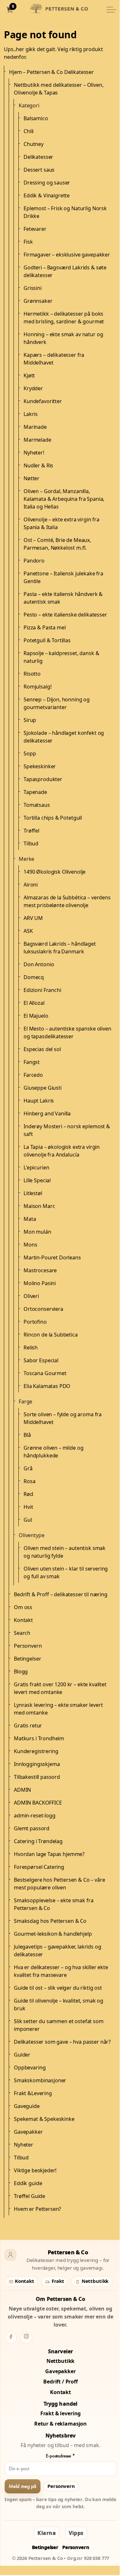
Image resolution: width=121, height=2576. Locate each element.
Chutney (34, 144)
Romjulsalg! (37, 687)
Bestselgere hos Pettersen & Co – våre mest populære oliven (59, 1884)
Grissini (33, 288)
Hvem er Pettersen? (37, 2209)
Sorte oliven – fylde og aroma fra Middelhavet (63, 1418)
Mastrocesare (40, 1270)
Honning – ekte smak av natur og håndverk (63, 338)
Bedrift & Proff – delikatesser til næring (61, 1594)
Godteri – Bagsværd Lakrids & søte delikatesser (65, 271)
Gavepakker (28, 2132)
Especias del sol (42, 1049)
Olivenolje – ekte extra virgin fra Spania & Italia (61, 523)
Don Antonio (39, 964)
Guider (22, 2055)
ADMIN (22, 1790)
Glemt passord (32, 1828)
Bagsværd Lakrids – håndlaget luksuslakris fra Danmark (60, 948)
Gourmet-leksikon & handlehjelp (53, 1934)
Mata (30, 1219)
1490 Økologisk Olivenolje (55, 872)
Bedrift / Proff (60, 2382)
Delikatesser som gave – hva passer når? (62, 2042)
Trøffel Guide (30, 2196)
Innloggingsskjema (37, 1764)
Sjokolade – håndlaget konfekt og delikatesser (64, 737)
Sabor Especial (41, 1360)
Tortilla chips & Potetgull (53, 818)
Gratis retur (28, 1725)
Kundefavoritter (43, 401)
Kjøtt (29, 375)
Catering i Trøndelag (38, 1841)
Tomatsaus (37, 805)
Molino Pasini (40, 1283)
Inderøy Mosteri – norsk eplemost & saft (67, 1130)
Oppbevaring (30, 2067)
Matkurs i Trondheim (39, 1738)
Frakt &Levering (33, 2093)
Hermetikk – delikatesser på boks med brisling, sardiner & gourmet (64, 318)
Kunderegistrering (36, 1751)
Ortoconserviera (43, 1309)
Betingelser (27, 1659)
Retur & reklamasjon (60, 2424)
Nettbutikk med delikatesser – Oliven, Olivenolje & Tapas (59, 89)
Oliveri (31, 1296)
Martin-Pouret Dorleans (52, 1257)
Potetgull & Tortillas (47, 640)
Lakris (31, 414)
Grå (28, 1468)
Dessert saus (39, 170)
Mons (30, 1245)
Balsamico (36, 118)
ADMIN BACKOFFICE (38, 1803)
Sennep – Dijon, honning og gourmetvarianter (57, 703)
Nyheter (24, 2145)
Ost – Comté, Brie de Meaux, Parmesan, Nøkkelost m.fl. (57, 544)
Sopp (30, 753)
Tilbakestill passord (37, 1777)
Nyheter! (34, 453)
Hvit (28, 1507)
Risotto (32, 674)
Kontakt (23, 1620)
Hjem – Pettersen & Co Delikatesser (51, 72)
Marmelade (37, 440)
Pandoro (34, 561)
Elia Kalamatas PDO (47, 1386)
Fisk (28, 242)
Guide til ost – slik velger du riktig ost (58, 1988)
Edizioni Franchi (42, 990)
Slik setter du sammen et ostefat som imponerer (59, 2025)
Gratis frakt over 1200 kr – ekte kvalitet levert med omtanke (60, 1688)
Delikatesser (38, 157)
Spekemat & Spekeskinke (44, 2119)
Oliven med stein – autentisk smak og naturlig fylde (65, 1552)
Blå (27, 1435)
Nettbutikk (94, 2281)
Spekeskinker (40, 766)
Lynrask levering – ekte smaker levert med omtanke (58, 1709)
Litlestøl (33, 1193)
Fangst (32, 1062)
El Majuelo (36, 1016)
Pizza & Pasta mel (45, 627)
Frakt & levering (61, 2413)
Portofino (35, 1322)
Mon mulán (37, 1232)
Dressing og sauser (47, 183)
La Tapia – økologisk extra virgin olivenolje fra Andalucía (62, 1151)
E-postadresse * (60, 2456)
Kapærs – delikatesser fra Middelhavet (54, 359)
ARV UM (33, 918)
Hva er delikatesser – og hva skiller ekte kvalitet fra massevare (61, 1971)
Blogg (21, 1671)
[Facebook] (11, 2338)
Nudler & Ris (38, 465)
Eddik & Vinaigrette (47, 195)
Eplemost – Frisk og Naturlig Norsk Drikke (65, 212)
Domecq (34, 977)
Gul (28, 1520)
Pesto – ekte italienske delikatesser (65, 615)
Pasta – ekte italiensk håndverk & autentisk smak (63, 598)
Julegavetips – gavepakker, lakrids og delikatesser (57, 1950)
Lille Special (37, 1180)
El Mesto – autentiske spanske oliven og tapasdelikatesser (67, 1032)
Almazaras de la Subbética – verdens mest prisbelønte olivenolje (67, 901)
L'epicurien (36, 1167)
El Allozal (34, 1003)
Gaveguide (27, 2106)
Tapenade (35, 792)
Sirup (30, 720)
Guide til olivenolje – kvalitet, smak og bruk (59, 2004)
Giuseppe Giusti (43, 1088)
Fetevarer (35, 229)
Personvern (28, 1646)
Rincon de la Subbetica (51, 1335)
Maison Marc (39, 1206)
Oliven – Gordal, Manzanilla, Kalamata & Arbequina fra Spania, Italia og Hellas (64, 499)
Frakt (57, 2281)
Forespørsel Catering (39, 1867)
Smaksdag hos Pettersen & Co (50, 1921)
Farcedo (33, 1075)
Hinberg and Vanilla (47, 1113)
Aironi (31, 885)
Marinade (35, 427)
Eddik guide (28, 2183)
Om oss (23, 1607)
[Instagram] (26, 2338)
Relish (31, 1347)
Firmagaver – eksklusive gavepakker (67, 255)
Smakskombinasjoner (40, 2080)
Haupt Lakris (39, 1101)
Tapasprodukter (43, 779)
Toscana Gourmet (45, 1373)
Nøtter (31, 478)
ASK (28, 931)
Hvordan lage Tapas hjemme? (49, 1854)
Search (22, 1633)
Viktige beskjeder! (35, 2170)
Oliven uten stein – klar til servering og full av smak (66, 1572)
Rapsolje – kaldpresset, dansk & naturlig (61, 657)
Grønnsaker (38, 301)
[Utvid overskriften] (111, 10)
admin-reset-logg (35, 1815)
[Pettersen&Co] (60, 10)
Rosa (29, 1481)
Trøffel (31, 831)
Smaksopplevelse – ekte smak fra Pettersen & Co (54, 1904)
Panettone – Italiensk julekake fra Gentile (63, 577)
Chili (29, 131)
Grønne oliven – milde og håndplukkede (53, 1452)
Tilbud (31, 843)
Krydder (33, 388)
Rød (28, 1494)
